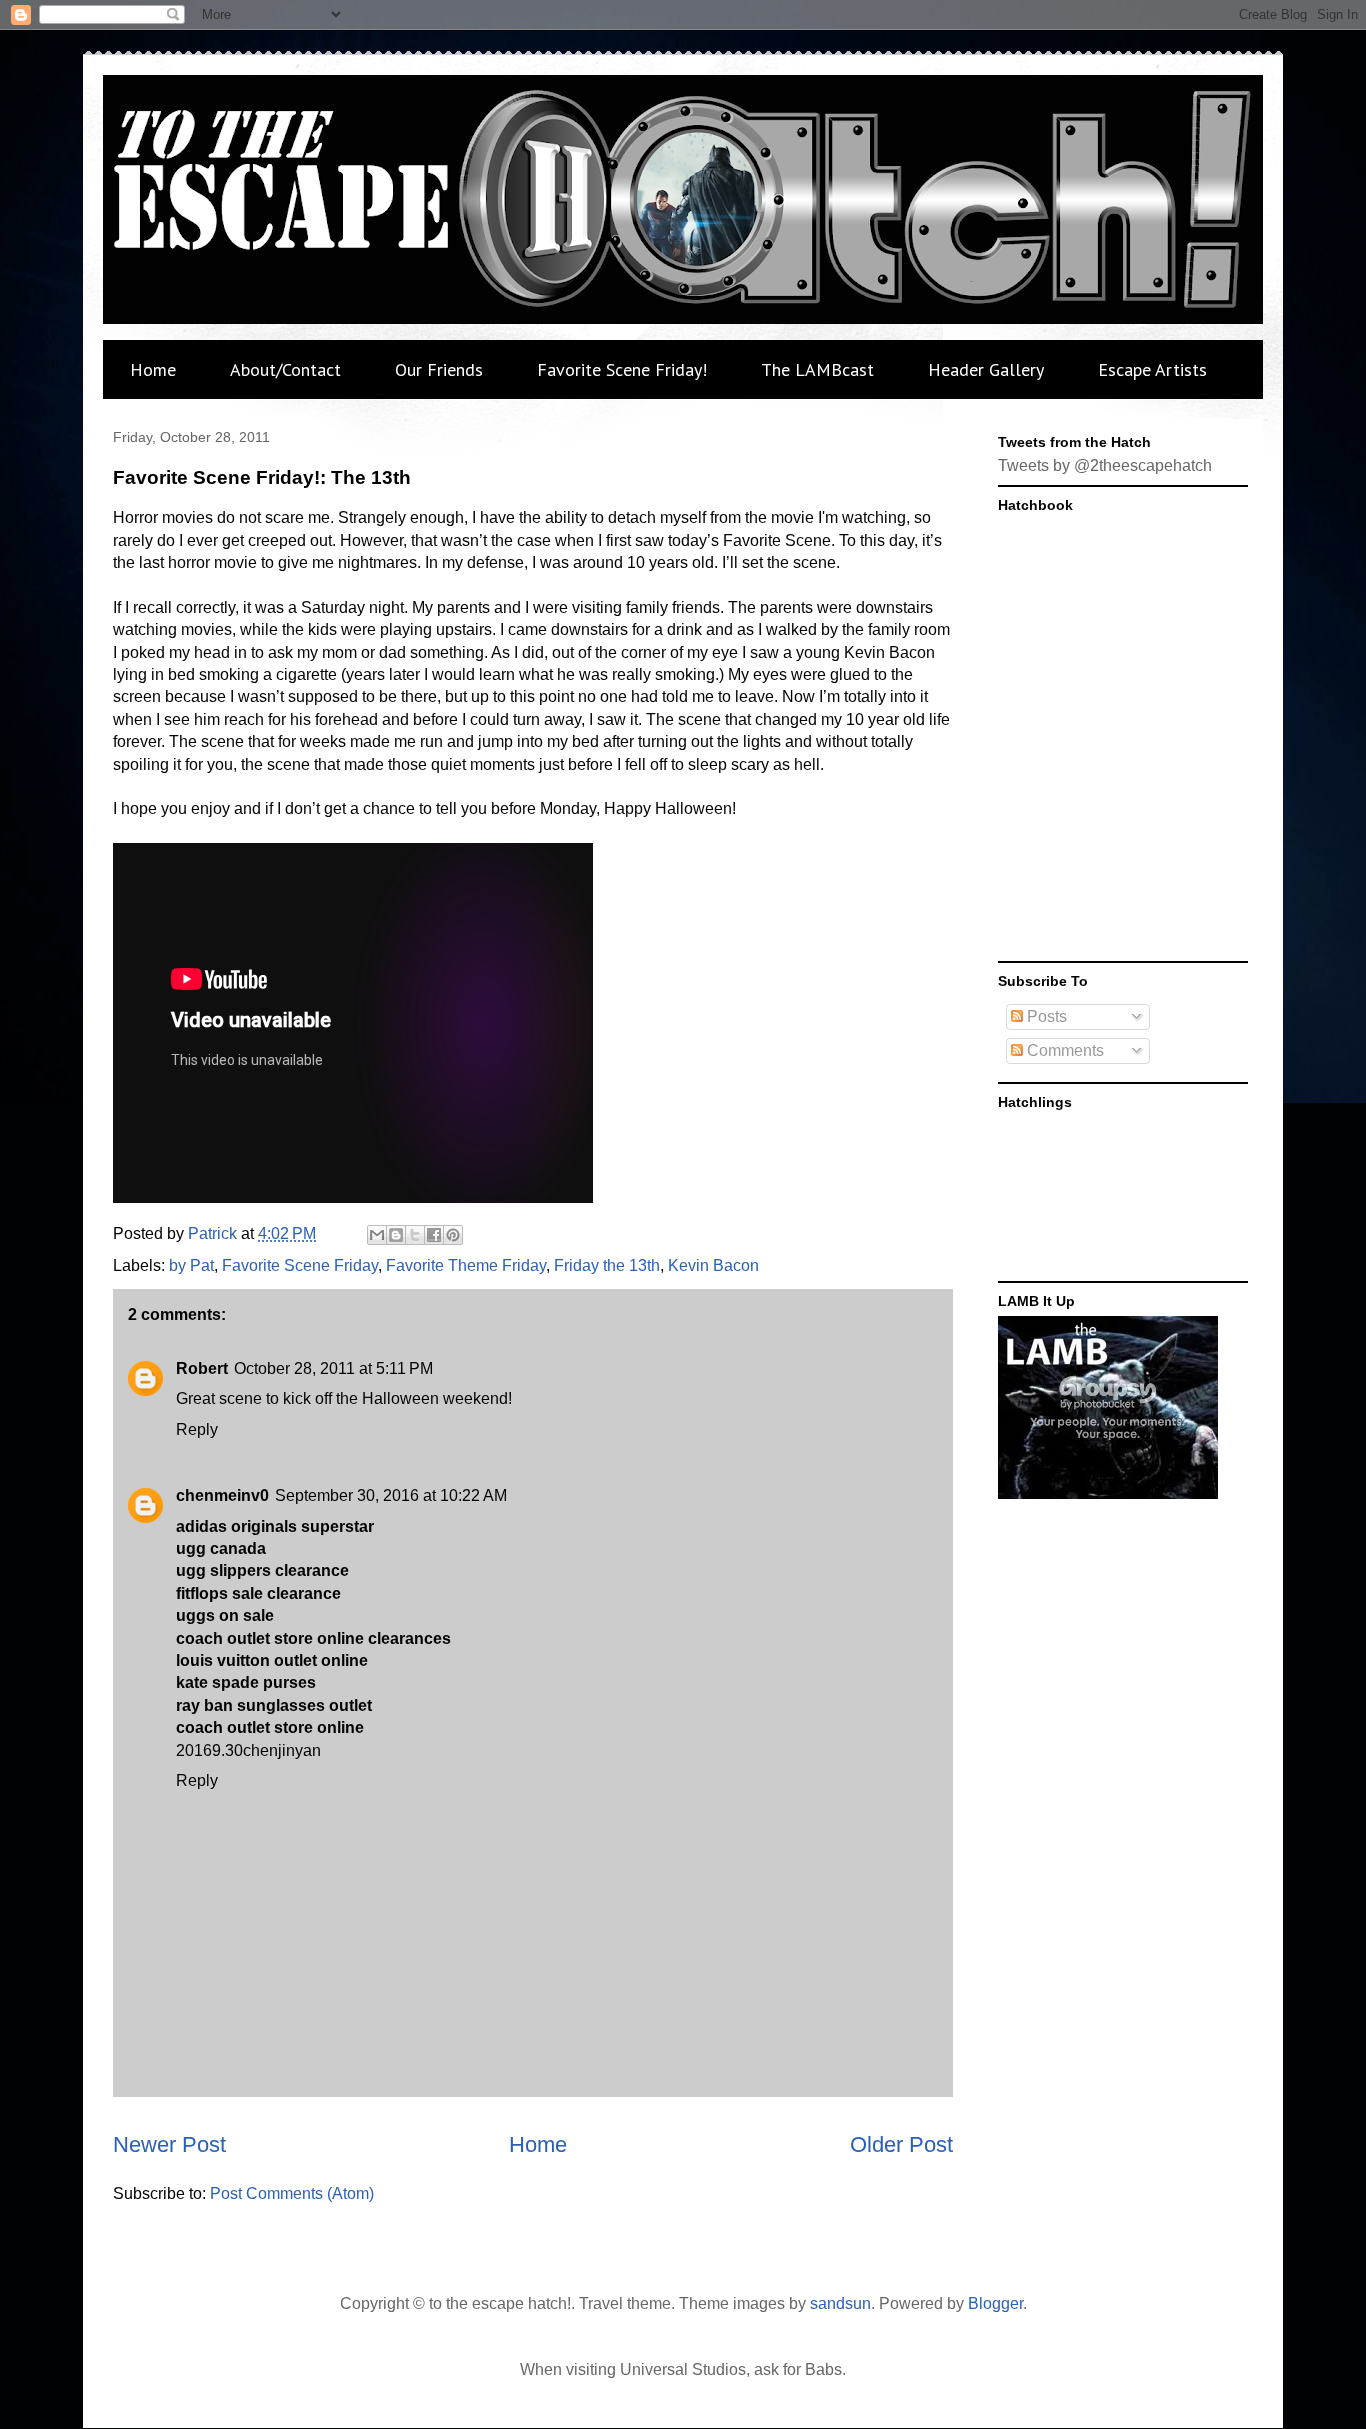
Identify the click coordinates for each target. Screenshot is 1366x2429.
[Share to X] (415, 1235)
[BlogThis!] (396, 1235)
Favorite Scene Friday (300, 1265)
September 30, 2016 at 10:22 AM (391, 1495)
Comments (1063, 1050)
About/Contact (285, 369)
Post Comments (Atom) (292, 2193)
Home (153, 369)
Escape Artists (1152, 369)
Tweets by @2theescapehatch (1105, 465)
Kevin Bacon (713, 1265)
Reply (197, 1429)
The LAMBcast (817, 369)
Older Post (901, 2144)
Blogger (995, 2303)
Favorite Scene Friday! (622, 369)
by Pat (191, 1265)
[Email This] (377, 1235)
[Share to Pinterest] (453, 1235)
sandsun (840, 2303)
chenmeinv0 (222, 1495)
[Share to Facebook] (434, 1235)
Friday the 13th (607, 1265)
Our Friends (439, 369)
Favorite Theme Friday (466, 1265)
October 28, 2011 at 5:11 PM (333, 1368)
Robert (202, 1368)
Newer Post (169, 2144)
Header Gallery (986, 369)
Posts (1045, 1016)
